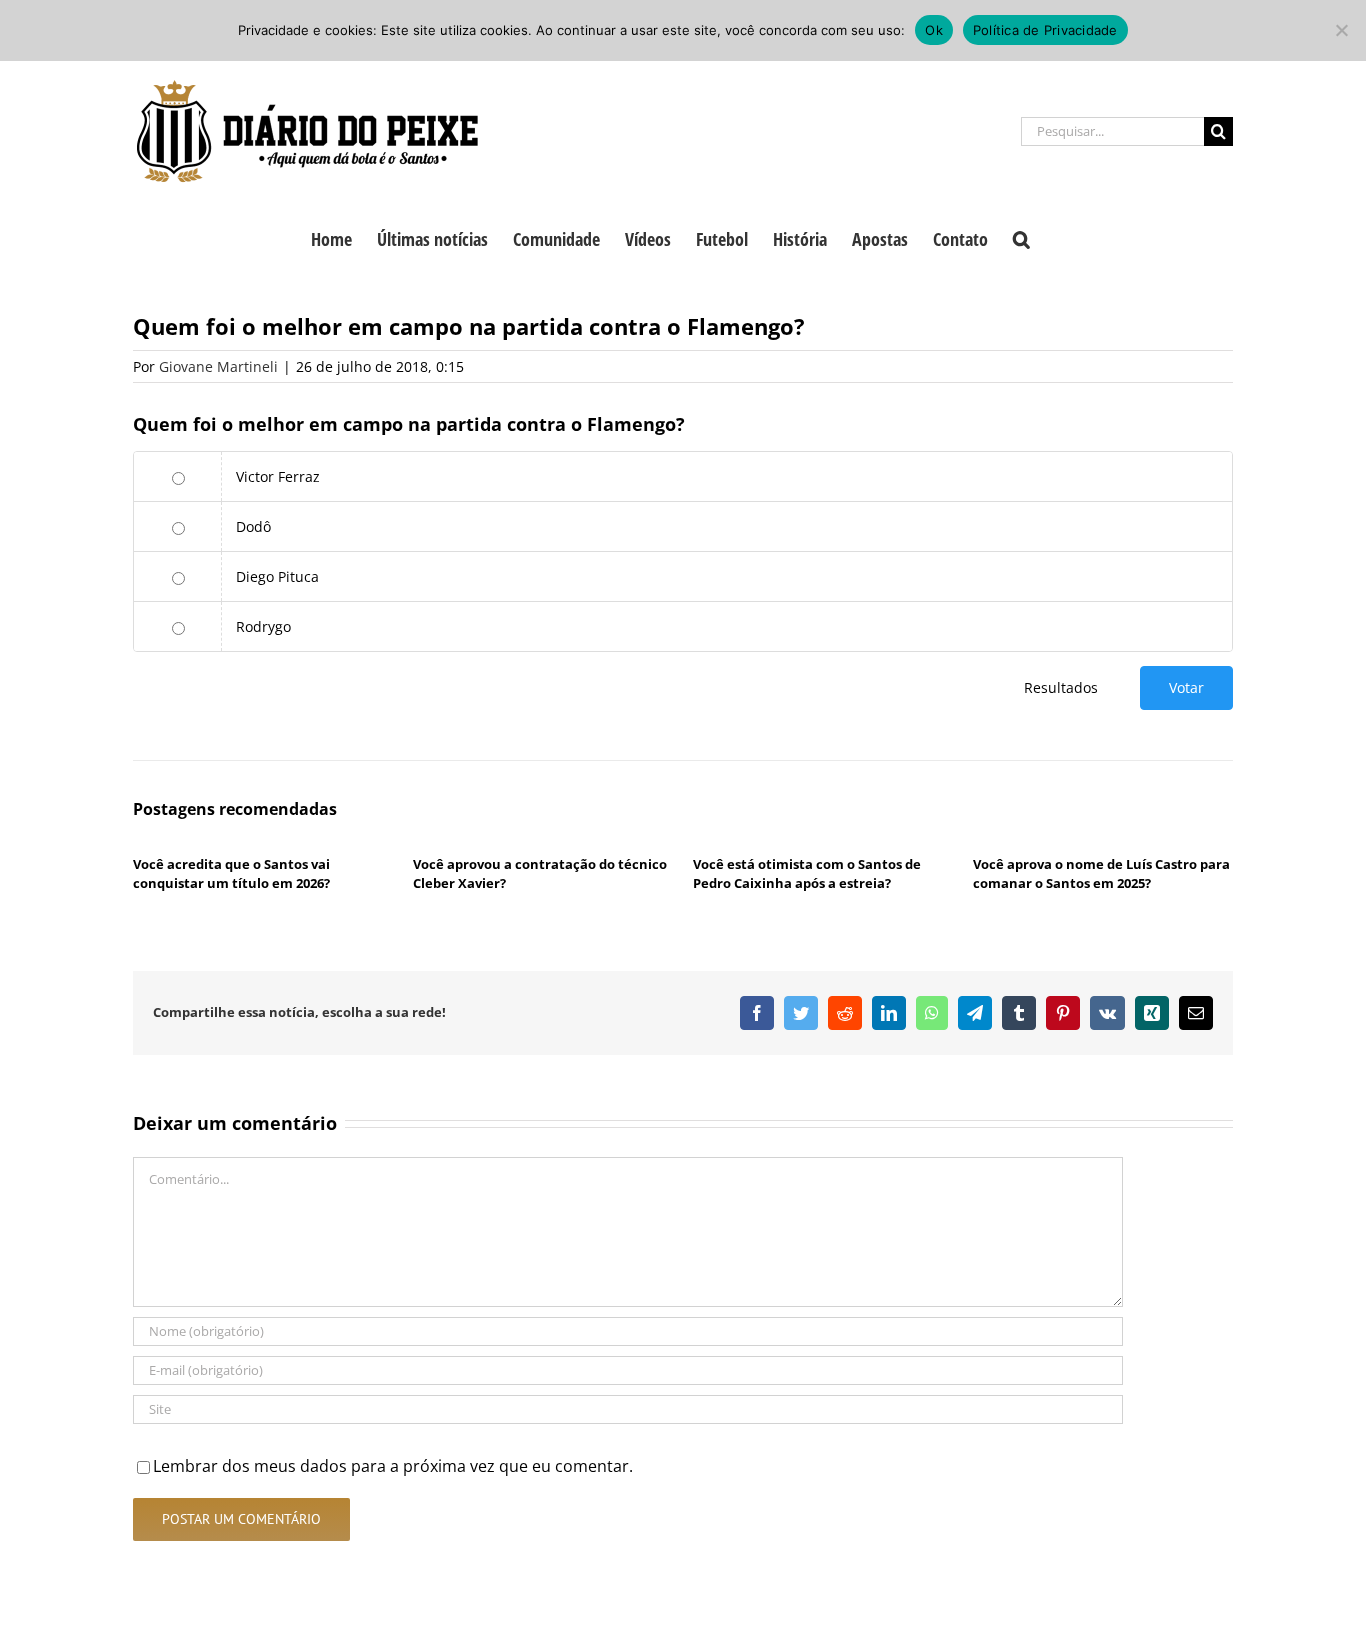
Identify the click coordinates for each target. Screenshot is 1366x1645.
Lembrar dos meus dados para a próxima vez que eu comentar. (393, 1466)
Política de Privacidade (1045, 30)
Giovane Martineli (218, 366)
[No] (1341, 30)
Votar (1186, 687)
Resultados (1061, 687)
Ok (934, 30)
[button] (1021, 237)
